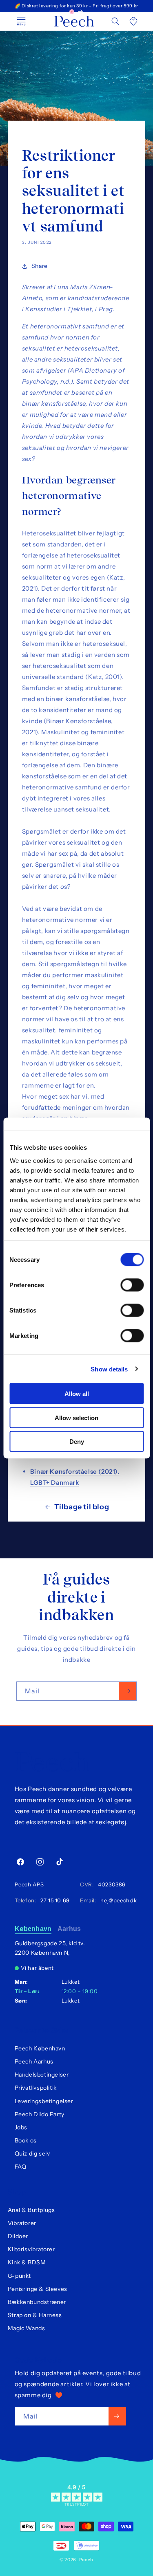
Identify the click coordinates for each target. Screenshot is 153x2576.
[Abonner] (127, 1691)
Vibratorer (22, 2223)
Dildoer (18, 2236)
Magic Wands (27, 2328)
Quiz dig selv (32, 2153)
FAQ (21, 2167)
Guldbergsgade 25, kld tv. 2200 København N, (50, 1948)
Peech (86, 2560)
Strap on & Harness (35, 2315)
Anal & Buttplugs (31, 2210)
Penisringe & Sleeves (38, 2289)
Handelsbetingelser (42, 2075)
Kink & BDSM (27, 2262)
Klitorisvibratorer (31, 2249)
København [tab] (33, 1929)
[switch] (132, 1285)
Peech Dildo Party (40, 2114)
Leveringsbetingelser (44, 2101)
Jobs (21, 2127)
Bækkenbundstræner (37, 2302)
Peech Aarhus (34, 2061)
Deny (77, 1442)
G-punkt (19, 2276)
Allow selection (76, 1417)
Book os (26, 2140)
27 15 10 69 (54, 1900)
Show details (109, 1369)
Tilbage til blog (82, 1507)
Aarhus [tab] (69, 1929)
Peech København (40, 2048)
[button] (115, 21)
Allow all (77, 1394)
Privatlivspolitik (36, 2088)
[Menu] (21, 21)
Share (40, 266)
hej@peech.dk (117, 1900)
